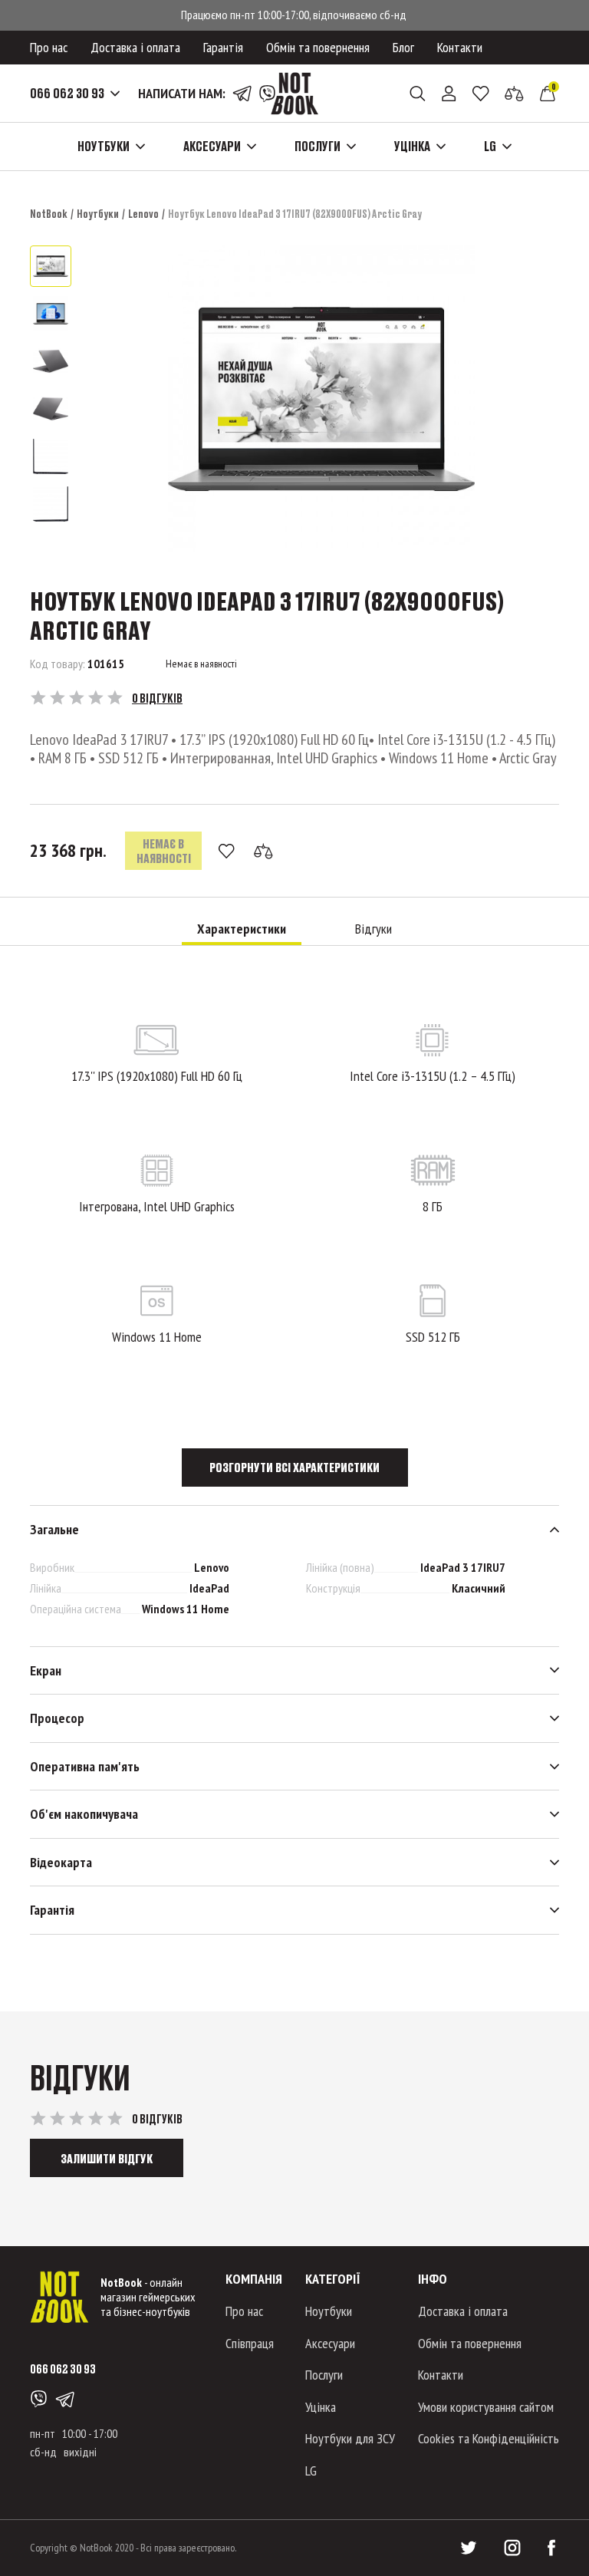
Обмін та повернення (318, 47)
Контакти (460, 47)
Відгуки (373, 929)
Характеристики (242, 929)
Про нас (49, 47)
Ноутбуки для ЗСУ (350, 2438)
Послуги (324, 2375)
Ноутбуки (98, 214)
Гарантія (223, 47)
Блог (403, 47)
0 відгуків (157, 698)
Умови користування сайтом (486, 2407)
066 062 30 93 (67, 94)
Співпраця (250, 2343)
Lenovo (143, 214)
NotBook (49, 214)
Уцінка (321, 2407)
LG (311, 2471)
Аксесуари (330, 2343)
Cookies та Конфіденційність (489, 2438)
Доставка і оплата (135, 47)
